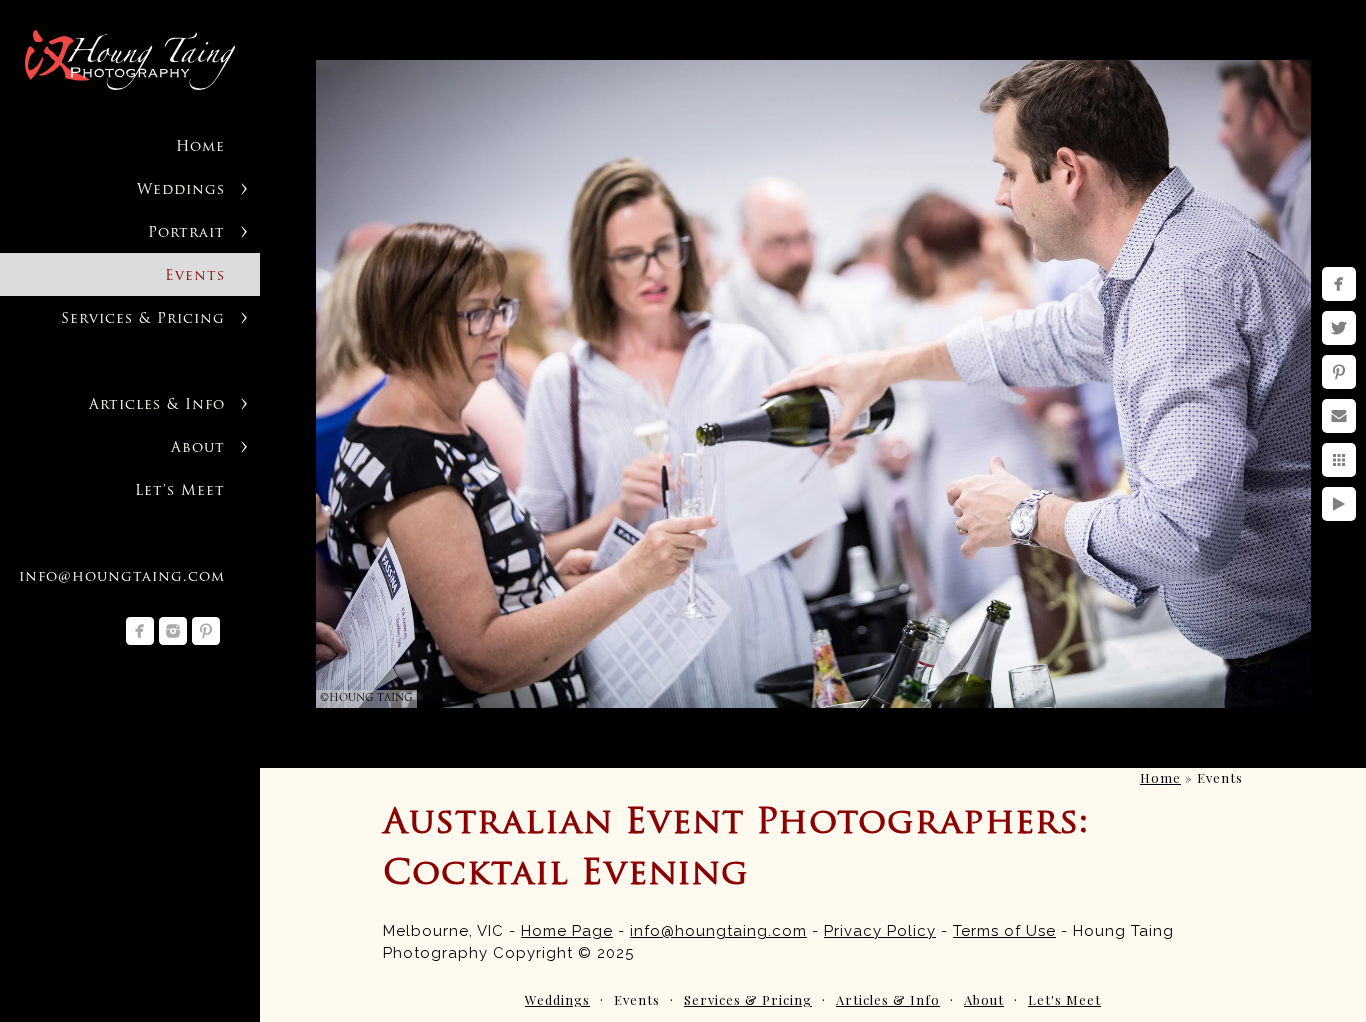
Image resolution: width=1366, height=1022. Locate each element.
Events (195, 276)
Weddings (181, 190)
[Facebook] (140, 631)
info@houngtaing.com (122, 577)
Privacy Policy (880, 931)
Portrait (186, 233)
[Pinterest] (206, 631)
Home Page (567, 931)
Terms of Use (1004, 931)
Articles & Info (157, 405)
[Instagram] (173, 631)
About (198, 448)
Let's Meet (180, 491)
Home (200, 147)
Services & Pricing (143, 319)
